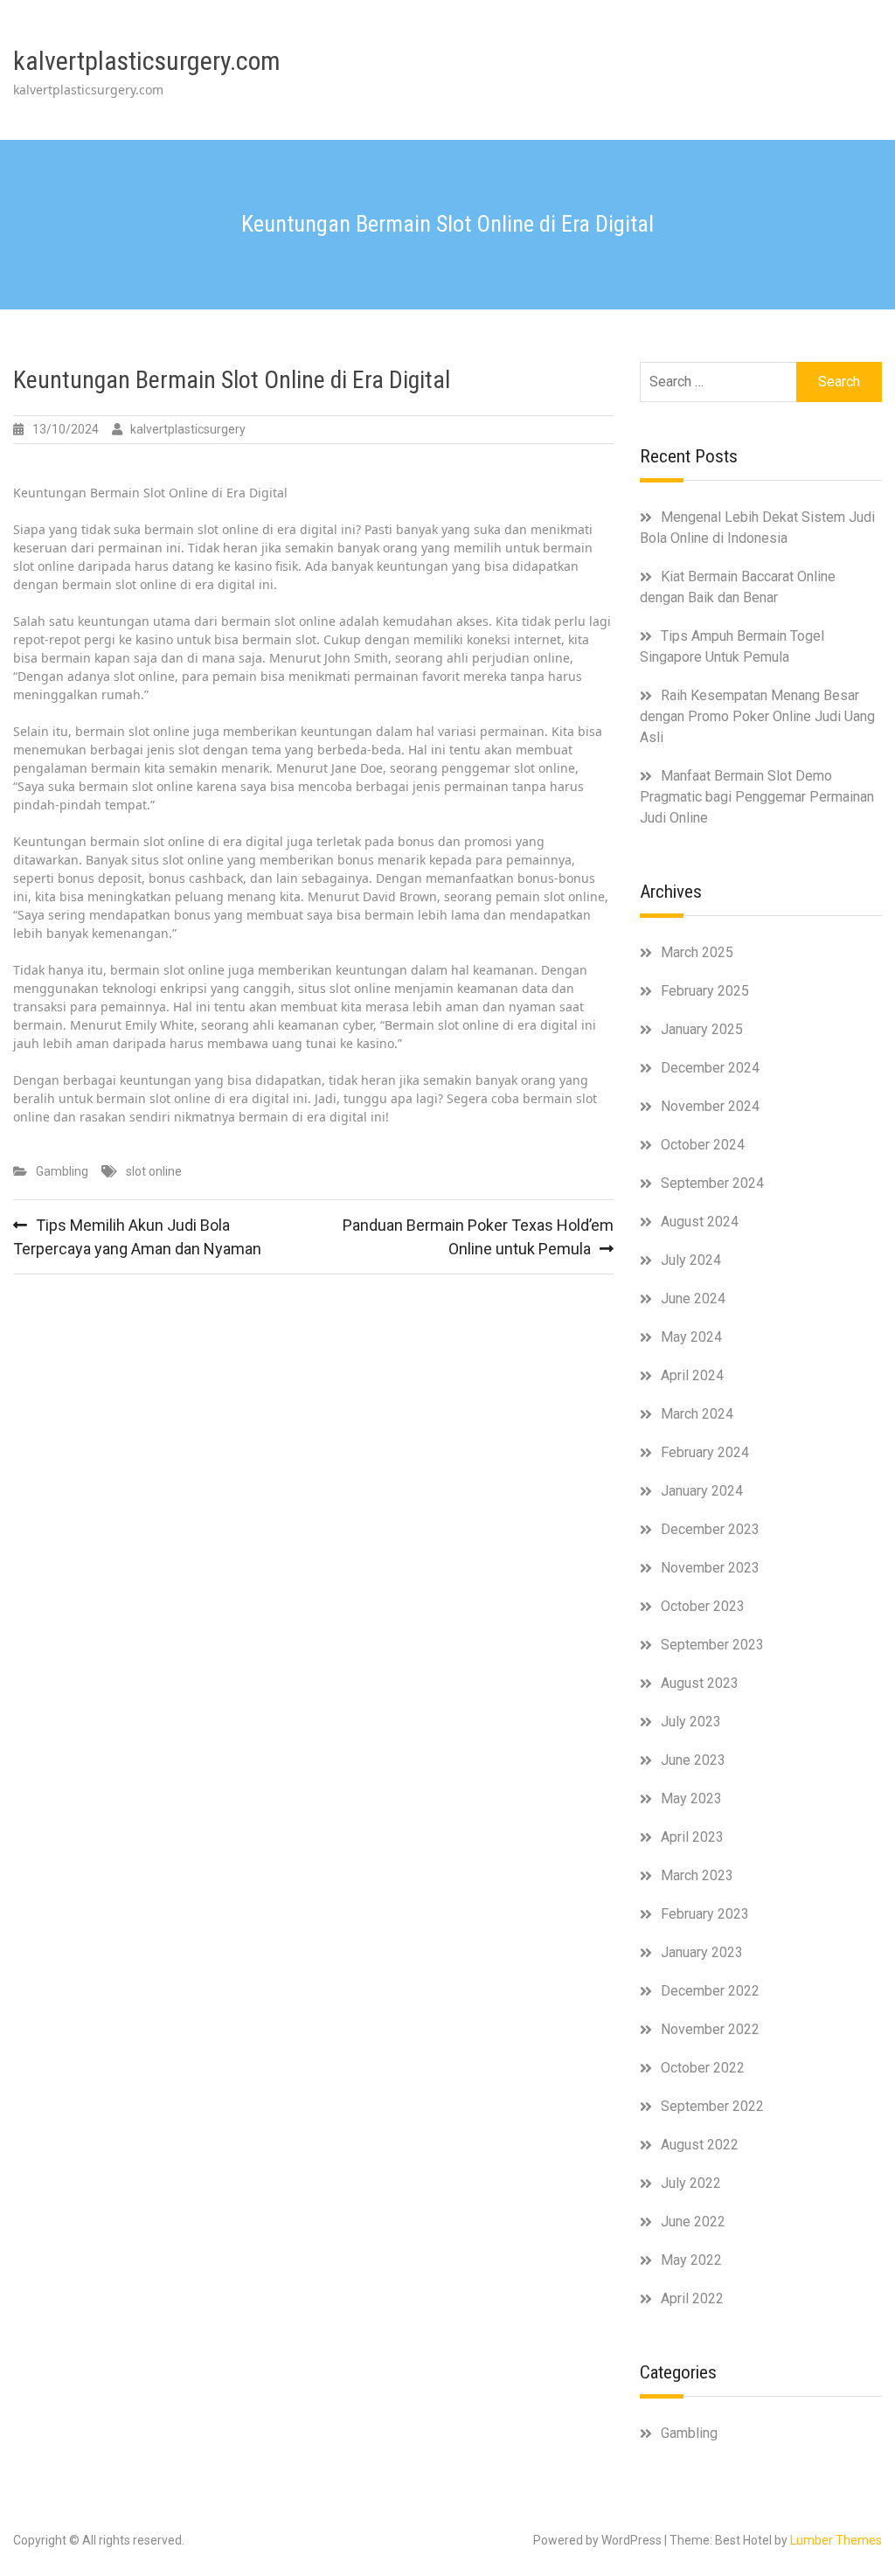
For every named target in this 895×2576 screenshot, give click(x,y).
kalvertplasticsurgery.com (147, 61)
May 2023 (691, 1798)
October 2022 (703, 2068)
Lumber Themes (836, 2540)
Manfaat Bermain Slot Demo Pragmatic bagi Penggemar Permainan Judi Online (757, 797)
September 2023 (712, 1645)
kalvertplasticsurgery (188, 429)
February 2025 (705, 991)
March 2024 (697, 1414)
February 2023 (705, 1914)
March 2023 (697, 1875)
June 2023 (693, 1760)
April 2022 (692, 2298)
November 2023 (710, 1568)
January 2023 (702, 1952)
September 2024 (712, 1183)
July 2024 (691, 1260)
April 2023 (692, 1837)
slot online (154, 1171)
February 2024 (705, 1452)
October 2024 (703, 1145)
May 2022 (691, 2260)
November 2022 (710, 2029)
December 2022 (710, 1991)
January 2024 (702, 1491)
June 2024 (693, 1298)
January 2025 (702, 1029)
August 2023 (700, 1683)
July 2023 (691, 1722)
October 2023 (703, 1606)
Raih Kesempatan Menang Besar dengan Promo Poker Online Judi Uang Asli (757, 716)
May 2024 (691, 1337)
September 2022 (712, 2106)
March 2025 (697, 952)
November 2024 (710, 1106)
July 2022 (691, 2183)
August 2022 (700, 2145)
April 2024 (692, 1375)
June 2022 (693, 2222)
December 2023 (710, 1529)
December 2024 (710, 1068)
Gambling (62, 1171)
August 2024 (700, 1222)
